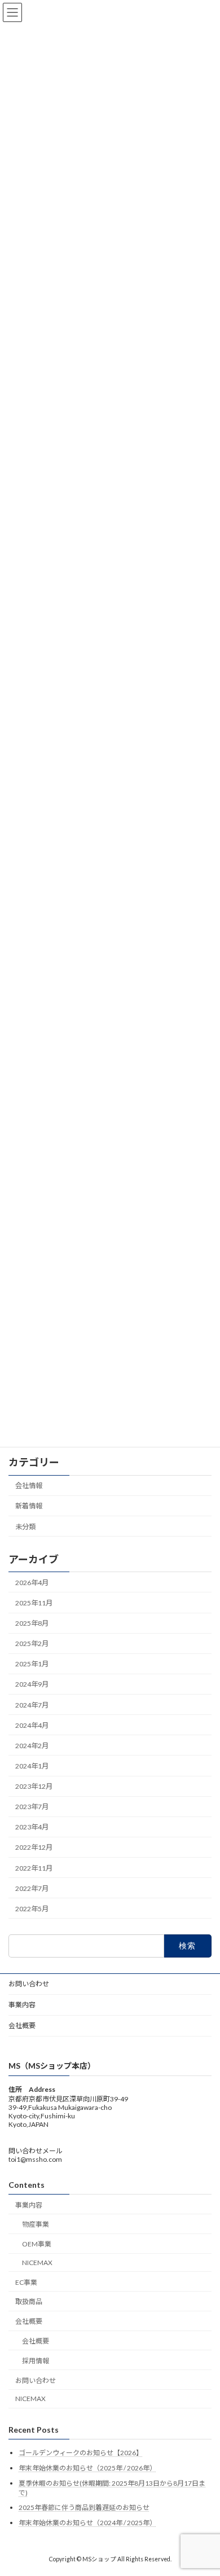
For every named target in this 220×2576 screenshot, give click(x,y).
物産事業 (36, 2224)
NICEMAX (37, 2263)
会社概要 (22, 2026)
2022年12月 (34, 1847)
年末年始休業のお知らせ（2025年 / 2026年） (87, 2468)
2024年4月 (32, 1725)
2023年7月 (32, 1807)
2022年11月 (34, 1868)
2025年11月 (34, 1603)
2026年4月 (32, 1583)
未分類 (25, 1526)
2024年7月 (32, 1704)
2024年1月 (32, 1766)
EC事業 (26, 2282)
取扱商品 (29, 2301)
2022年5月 (32, 1909)
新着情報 (29, 1506)
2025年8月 (32, 1623)
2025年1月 (32, 1664)
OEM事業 (37, 2244)
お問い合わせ (29, 1984)
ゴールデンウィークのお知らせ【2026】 (81, 2453)
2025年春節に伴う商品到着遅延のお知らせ (84, 2507)
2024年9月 (32, 1684)
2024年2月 (32, 1746)
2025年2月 (32, 1644)
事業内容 (22, 2005)
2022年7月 (32, 1888)
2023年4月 (32, 1827)
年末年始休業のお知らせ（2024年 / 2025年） (87, 2522)
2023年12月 (34, 1786)
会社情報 (29, 1486)
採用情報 (36, 2360)
